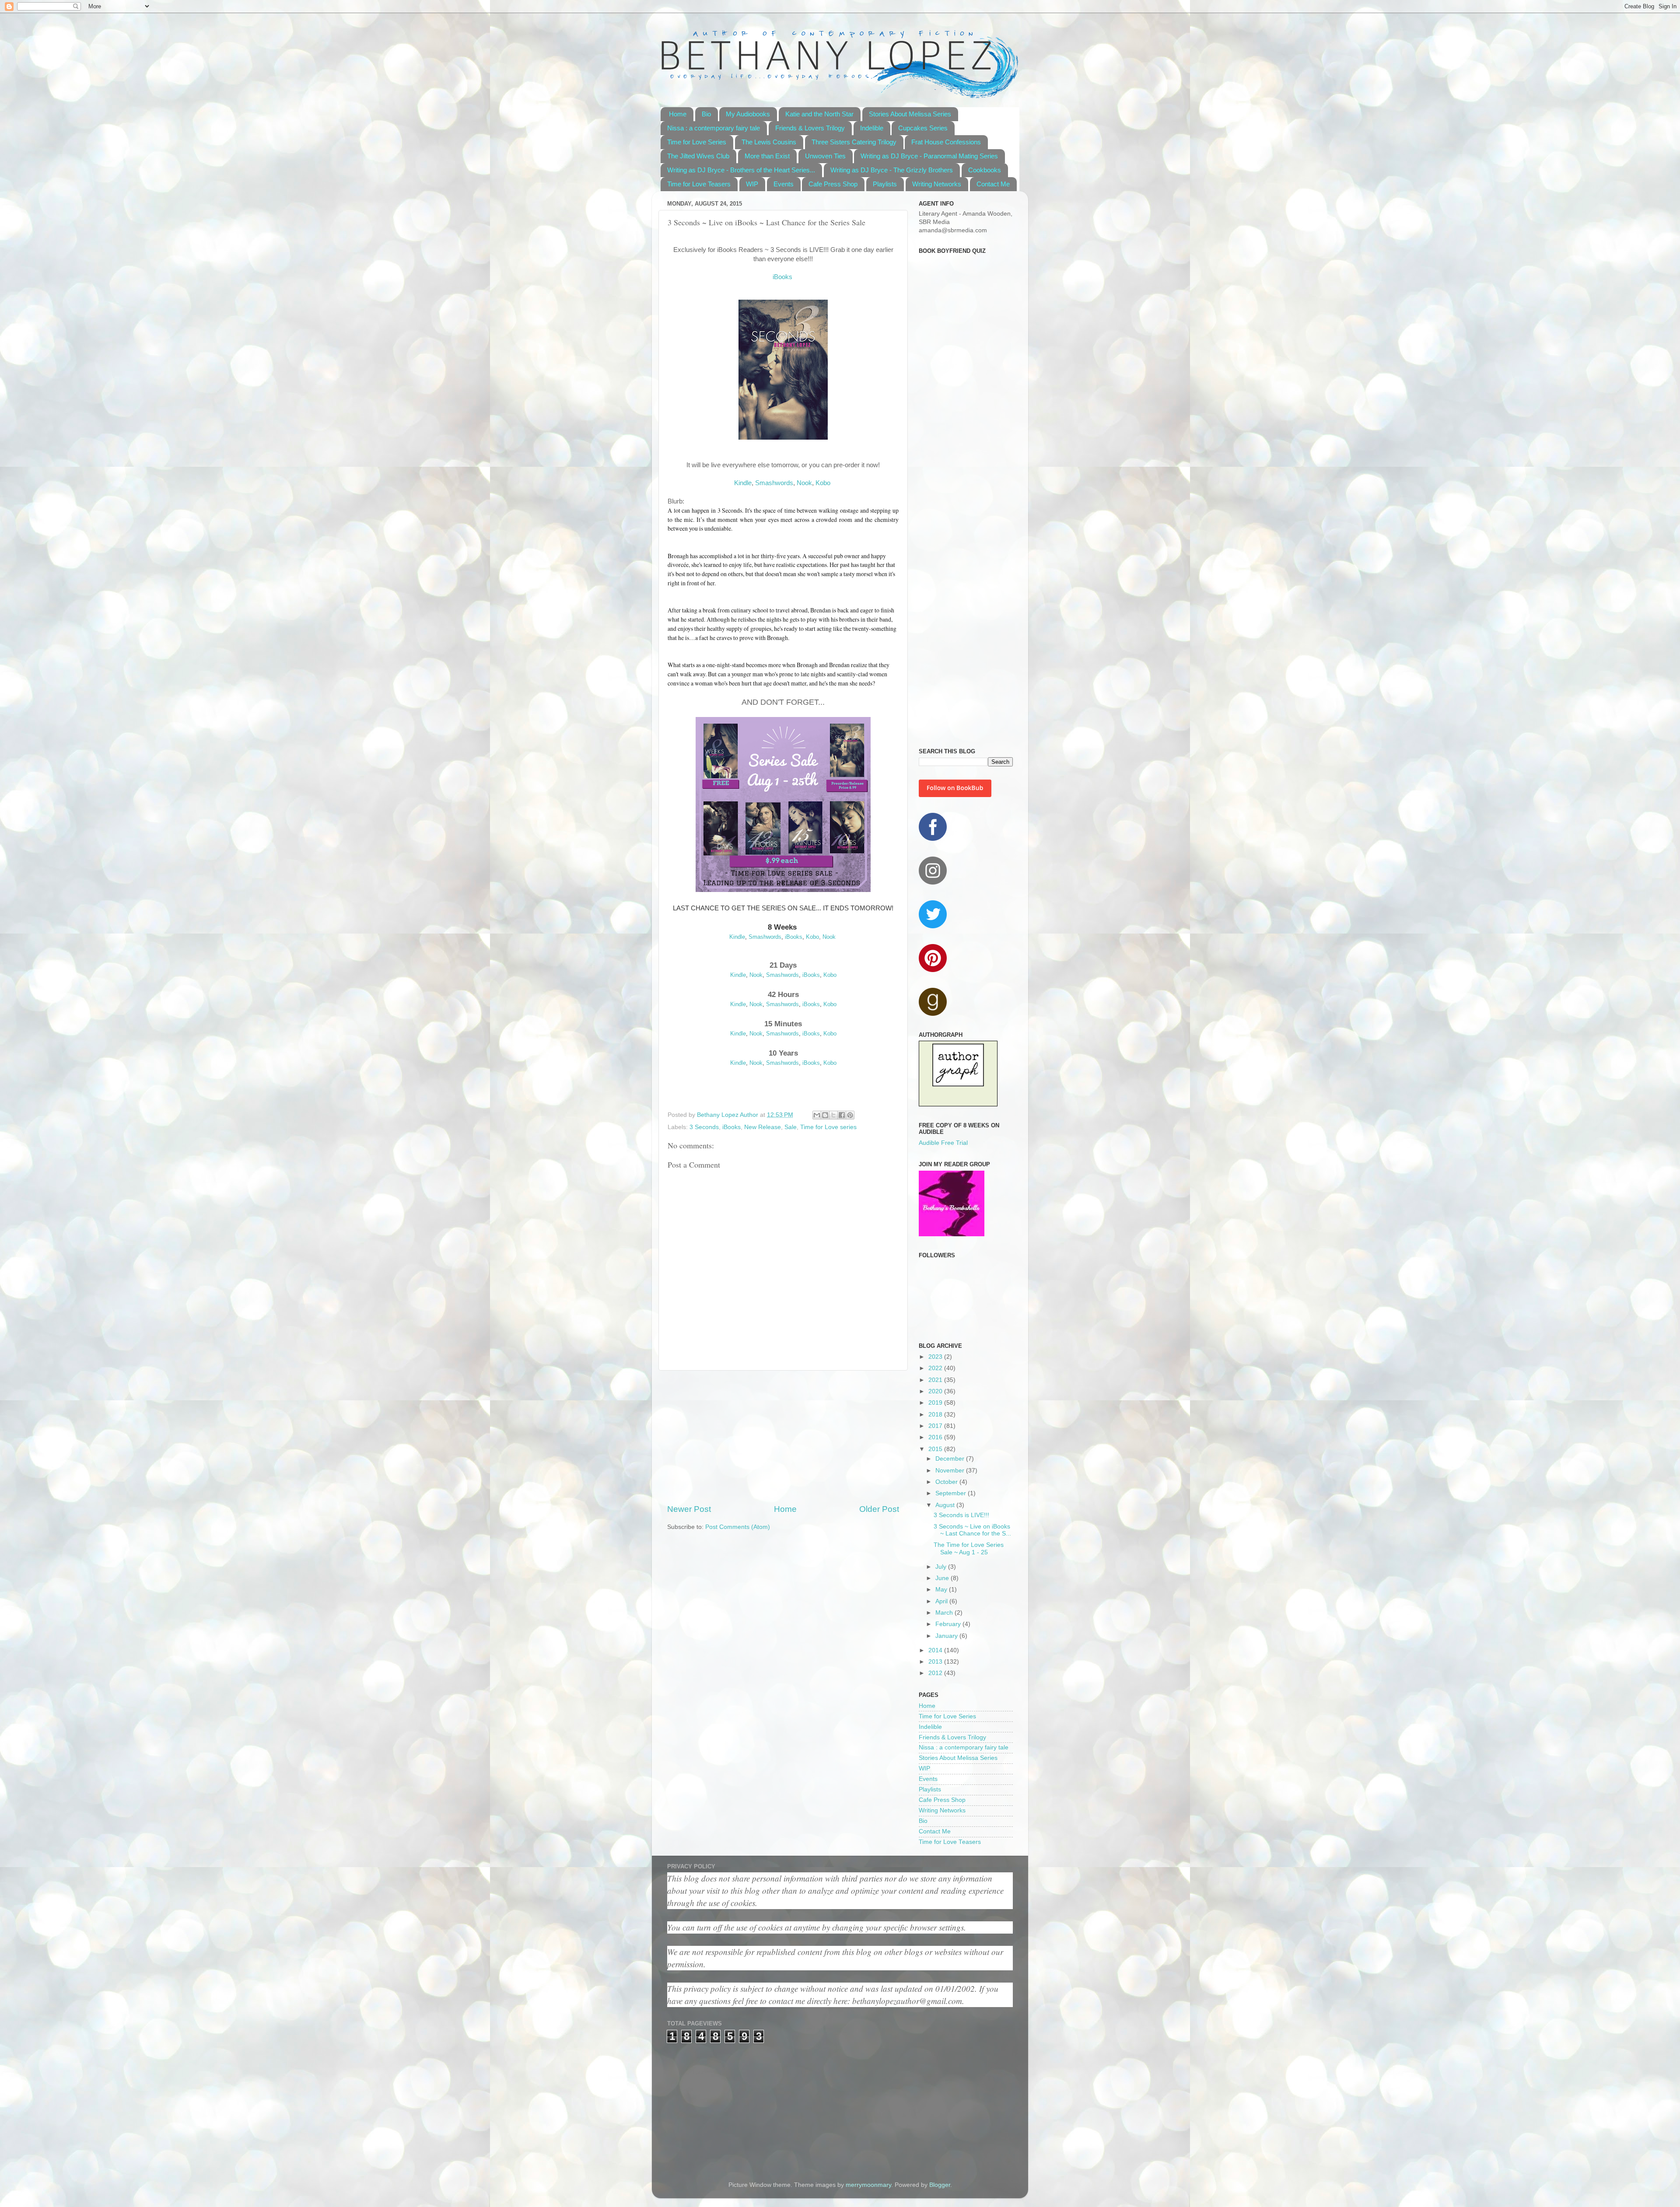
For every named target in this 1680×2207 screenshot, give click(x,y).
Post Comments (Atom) (738, 1527)
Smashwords (774, 483)
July (942, 1567)
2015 (936, 1449)
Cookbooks (985, 170)
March (945, 1613)
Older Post (879, 1509)
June (943, 1578)
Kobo (823, 483)
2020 (936, 1391)
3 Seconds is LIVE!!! (961, 1515)
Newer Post (689, 1509)
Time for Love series (828, 1127)
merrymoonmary (868, 2185)
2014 (936, 1650)
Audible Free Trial (943, 1143)
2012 (936, 1673)
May (942, 1590)
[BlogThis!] (825, 1115)
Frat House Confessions (946, 142)
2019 (936, 1403)
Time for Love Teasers (699, 184)
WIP (752, 184)
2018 (936, 1415)
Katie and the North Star (819, 114)
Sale (791, 1127)
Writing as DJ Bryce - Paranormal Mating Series (929, 156)
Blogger (940, 2185)
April (942, 1601)
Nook (804, 483)
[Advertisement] (783, 1437)
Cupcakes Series (923, 128)
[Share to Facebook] (842, 1115)
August (946, 1505)
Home (678, 114)
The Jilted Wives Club (698, 156)
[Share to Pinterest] (850, 1115)
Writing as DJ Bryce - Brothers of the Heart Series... (741, 170)
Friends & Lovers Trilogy (810, 128)
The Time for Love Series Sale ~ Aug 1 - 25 (969, 1548)
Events (784, 184)
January (947, 1636)
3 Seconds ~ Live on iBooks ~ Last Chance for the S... (972, 1530)
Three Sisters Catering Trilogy (854, 142)
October (947, 1482)
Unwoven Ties (825, 156)
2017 (936, 1426)
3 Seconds (704, 1127)
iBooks (782, 277)
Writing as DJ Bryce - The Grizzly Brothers (892, 170)
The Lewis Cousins (769, 142)
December (951, 1459)
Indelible (872, 128)
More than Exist (767, 156)
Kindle (743, 483)
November (951, 1471)
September (952, 1493)
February (949, 1624)
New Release (763, 1127)
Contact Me (993, 184)
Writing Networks (937, 184)
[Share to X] (833, 1115)
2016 (936, 1437)
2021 (936, 1380)
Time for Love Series (697, 142)
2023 (936, 1357)
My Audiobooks (748, 114)
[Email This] (817, 1115)
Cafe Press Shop (833, 184)
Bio (706, 114)
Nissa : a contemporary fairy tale (714, 128)
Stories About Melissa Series (910, 114)
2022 (936, 1368)
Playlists (885, 184)
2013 (936, 1662)
